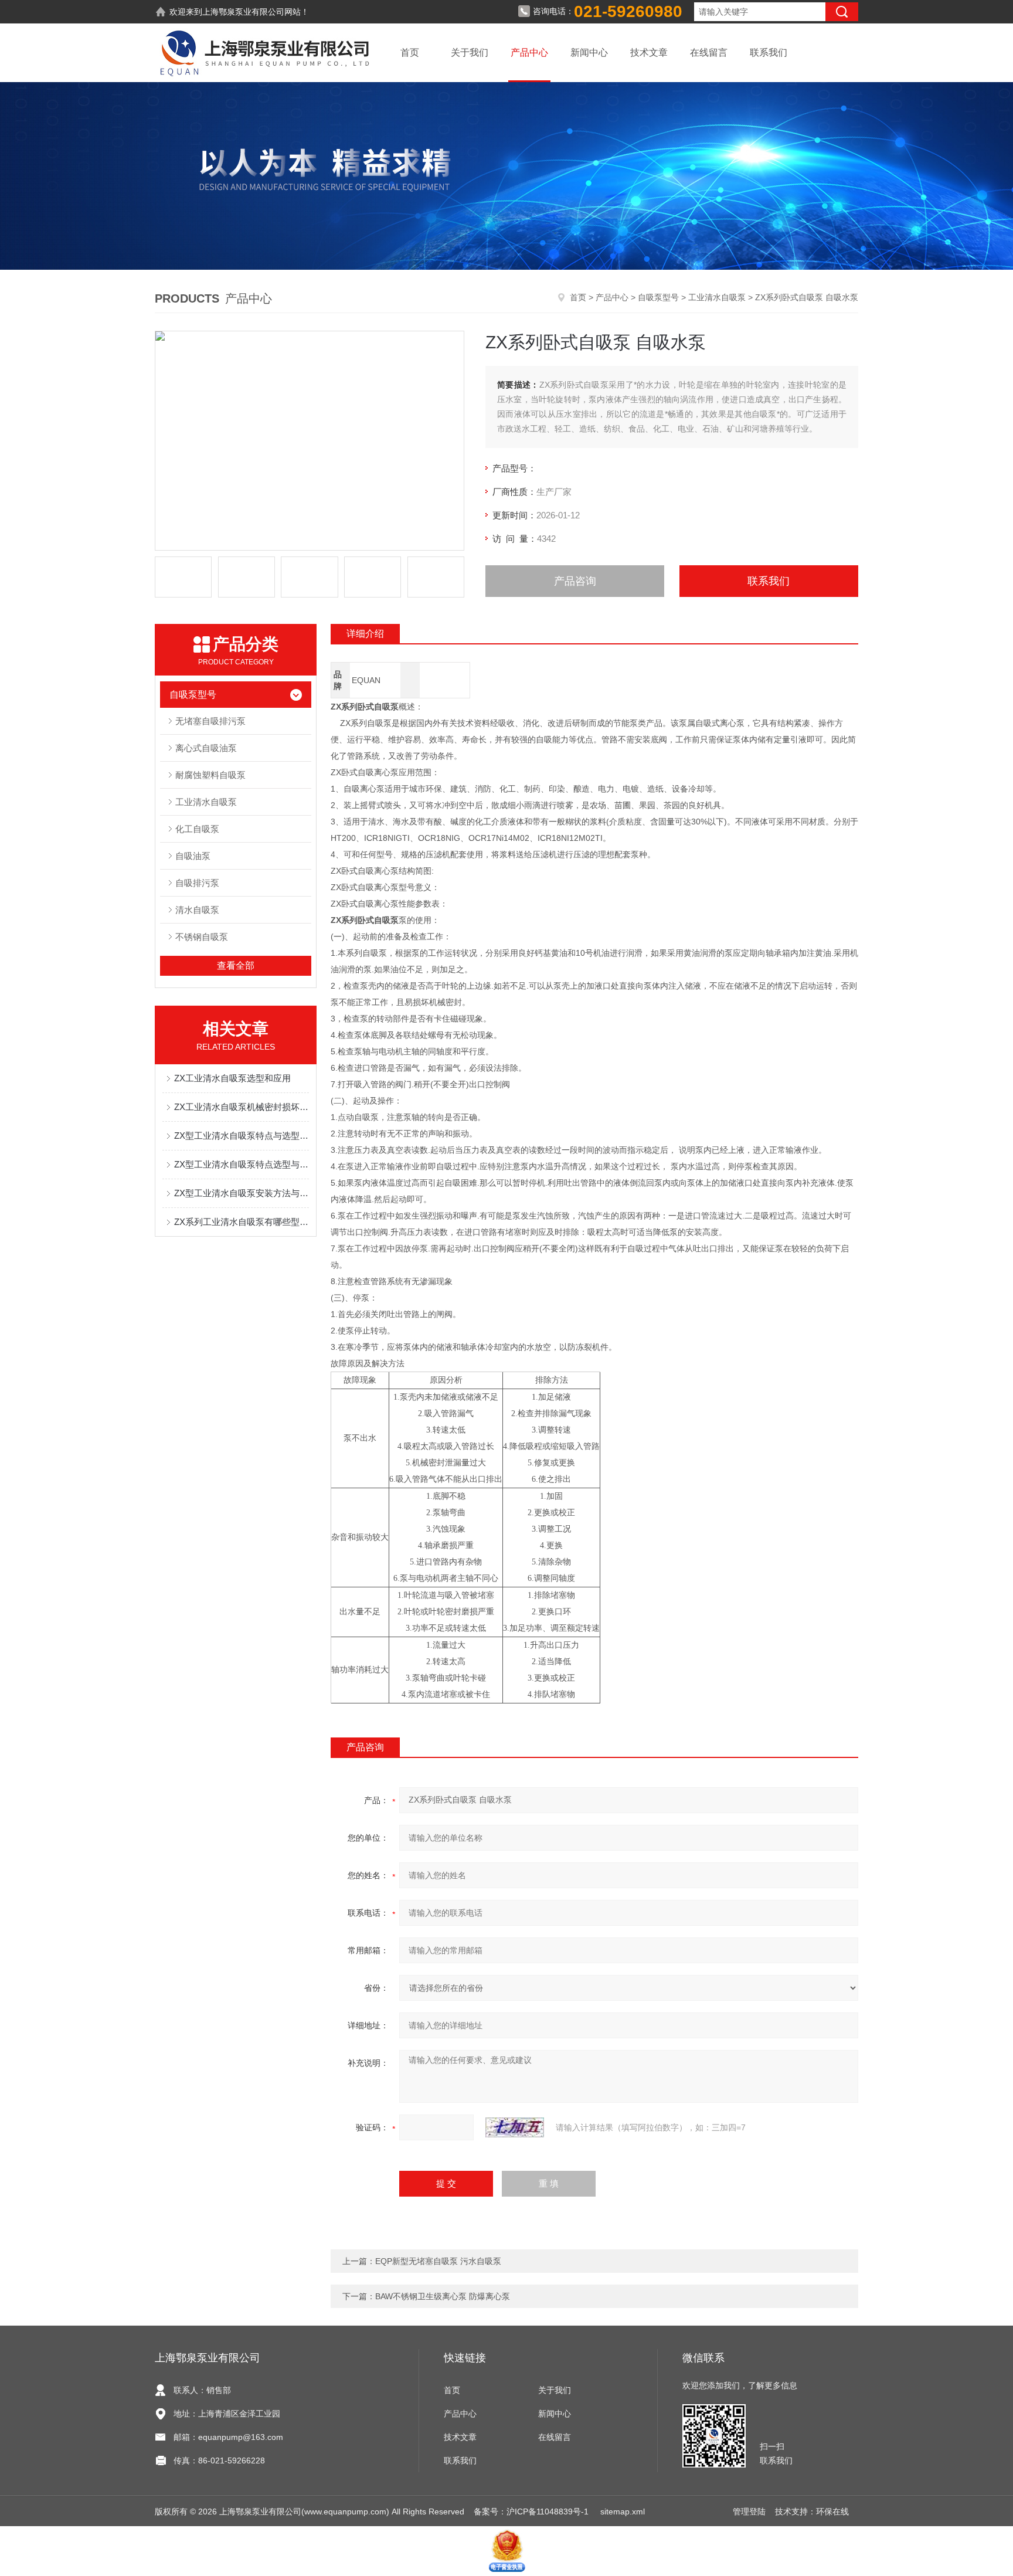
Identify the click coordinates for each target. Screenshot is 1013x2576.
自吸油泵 (193, 856)
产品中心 (529, 52)
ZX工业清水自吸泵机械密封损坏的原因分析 (242, 1107)
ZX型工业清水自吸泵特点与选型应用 (242, 1136)
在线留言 (709, 52)
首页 (410, 52)
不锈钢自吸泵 (202, 937)
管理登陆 (749, 2511)
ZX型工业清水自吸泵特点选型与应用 (242, 1164)
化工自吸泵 (197, 829)
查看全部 (236, 965)
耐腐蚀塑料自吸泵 (210, 775)
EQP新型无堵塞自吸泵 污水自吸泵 (438, 2261)
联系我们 (769, 52)
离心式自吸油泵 (206, 748)
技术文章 (649, 52)
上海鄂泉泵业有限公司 (243, 12)
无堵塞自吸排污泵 (210, 721)
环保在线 (832, 2511)
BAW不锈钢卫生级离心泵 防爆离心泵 (443, 2296)
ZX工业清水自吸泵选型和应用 (232, 1078)
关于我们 (470, 52)
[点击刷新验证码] (515, 2127)
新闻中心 (589, 52)
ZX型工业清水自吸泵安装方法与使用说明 (242, 1193)
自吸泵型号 (658, 297)
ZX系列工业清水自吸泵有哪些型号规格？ (242, 1222)
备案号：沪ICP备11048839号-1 (532, 2511)
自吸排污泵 (197, 883)
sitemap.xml (623, 2511)
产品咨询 (575, 581)
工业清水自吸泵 (717, 297)
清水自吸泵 (197, 910)
